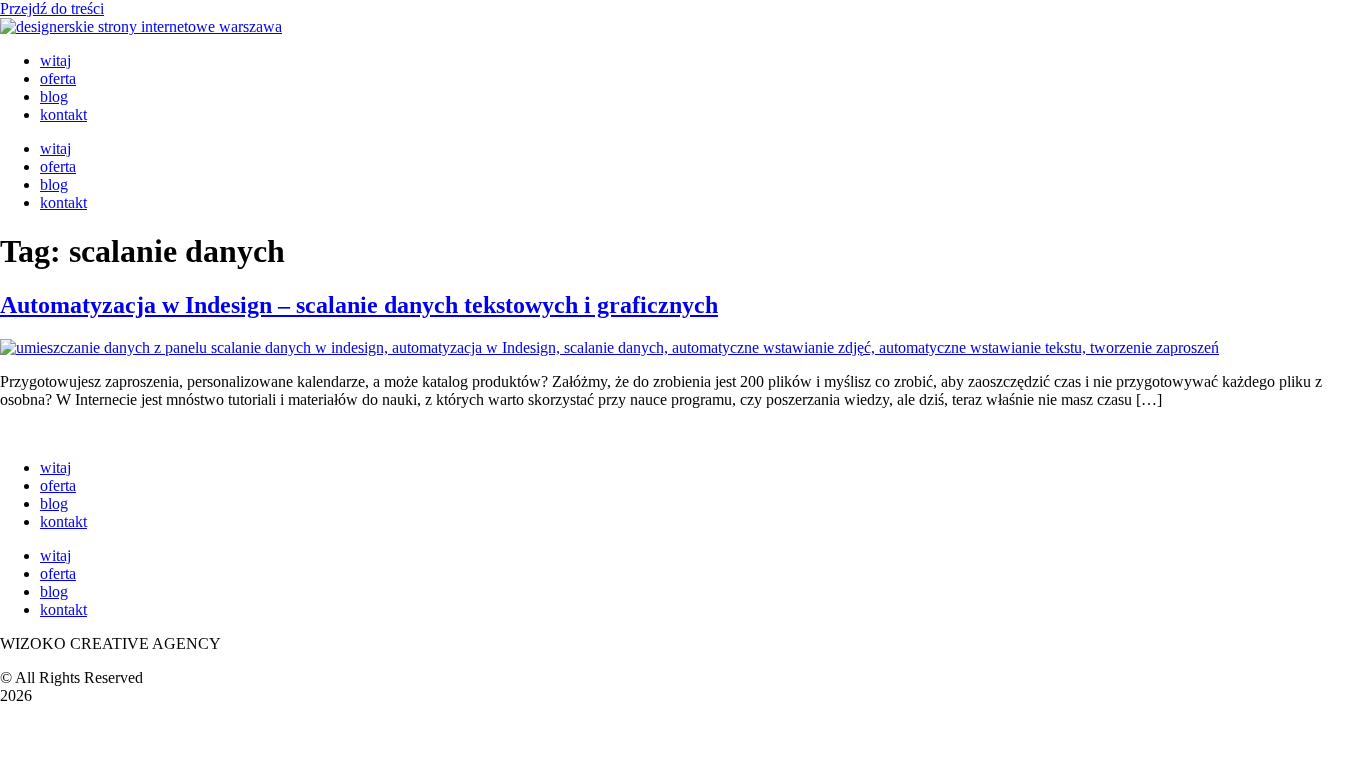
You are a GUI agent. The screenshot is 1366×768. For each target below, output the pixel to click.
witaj (55, 60)
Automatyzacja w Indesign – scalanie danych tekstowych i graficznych (359, 305)
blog (54, 96)
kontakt (63, 114)
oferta (58, 78)
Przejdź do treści (52, 8)
